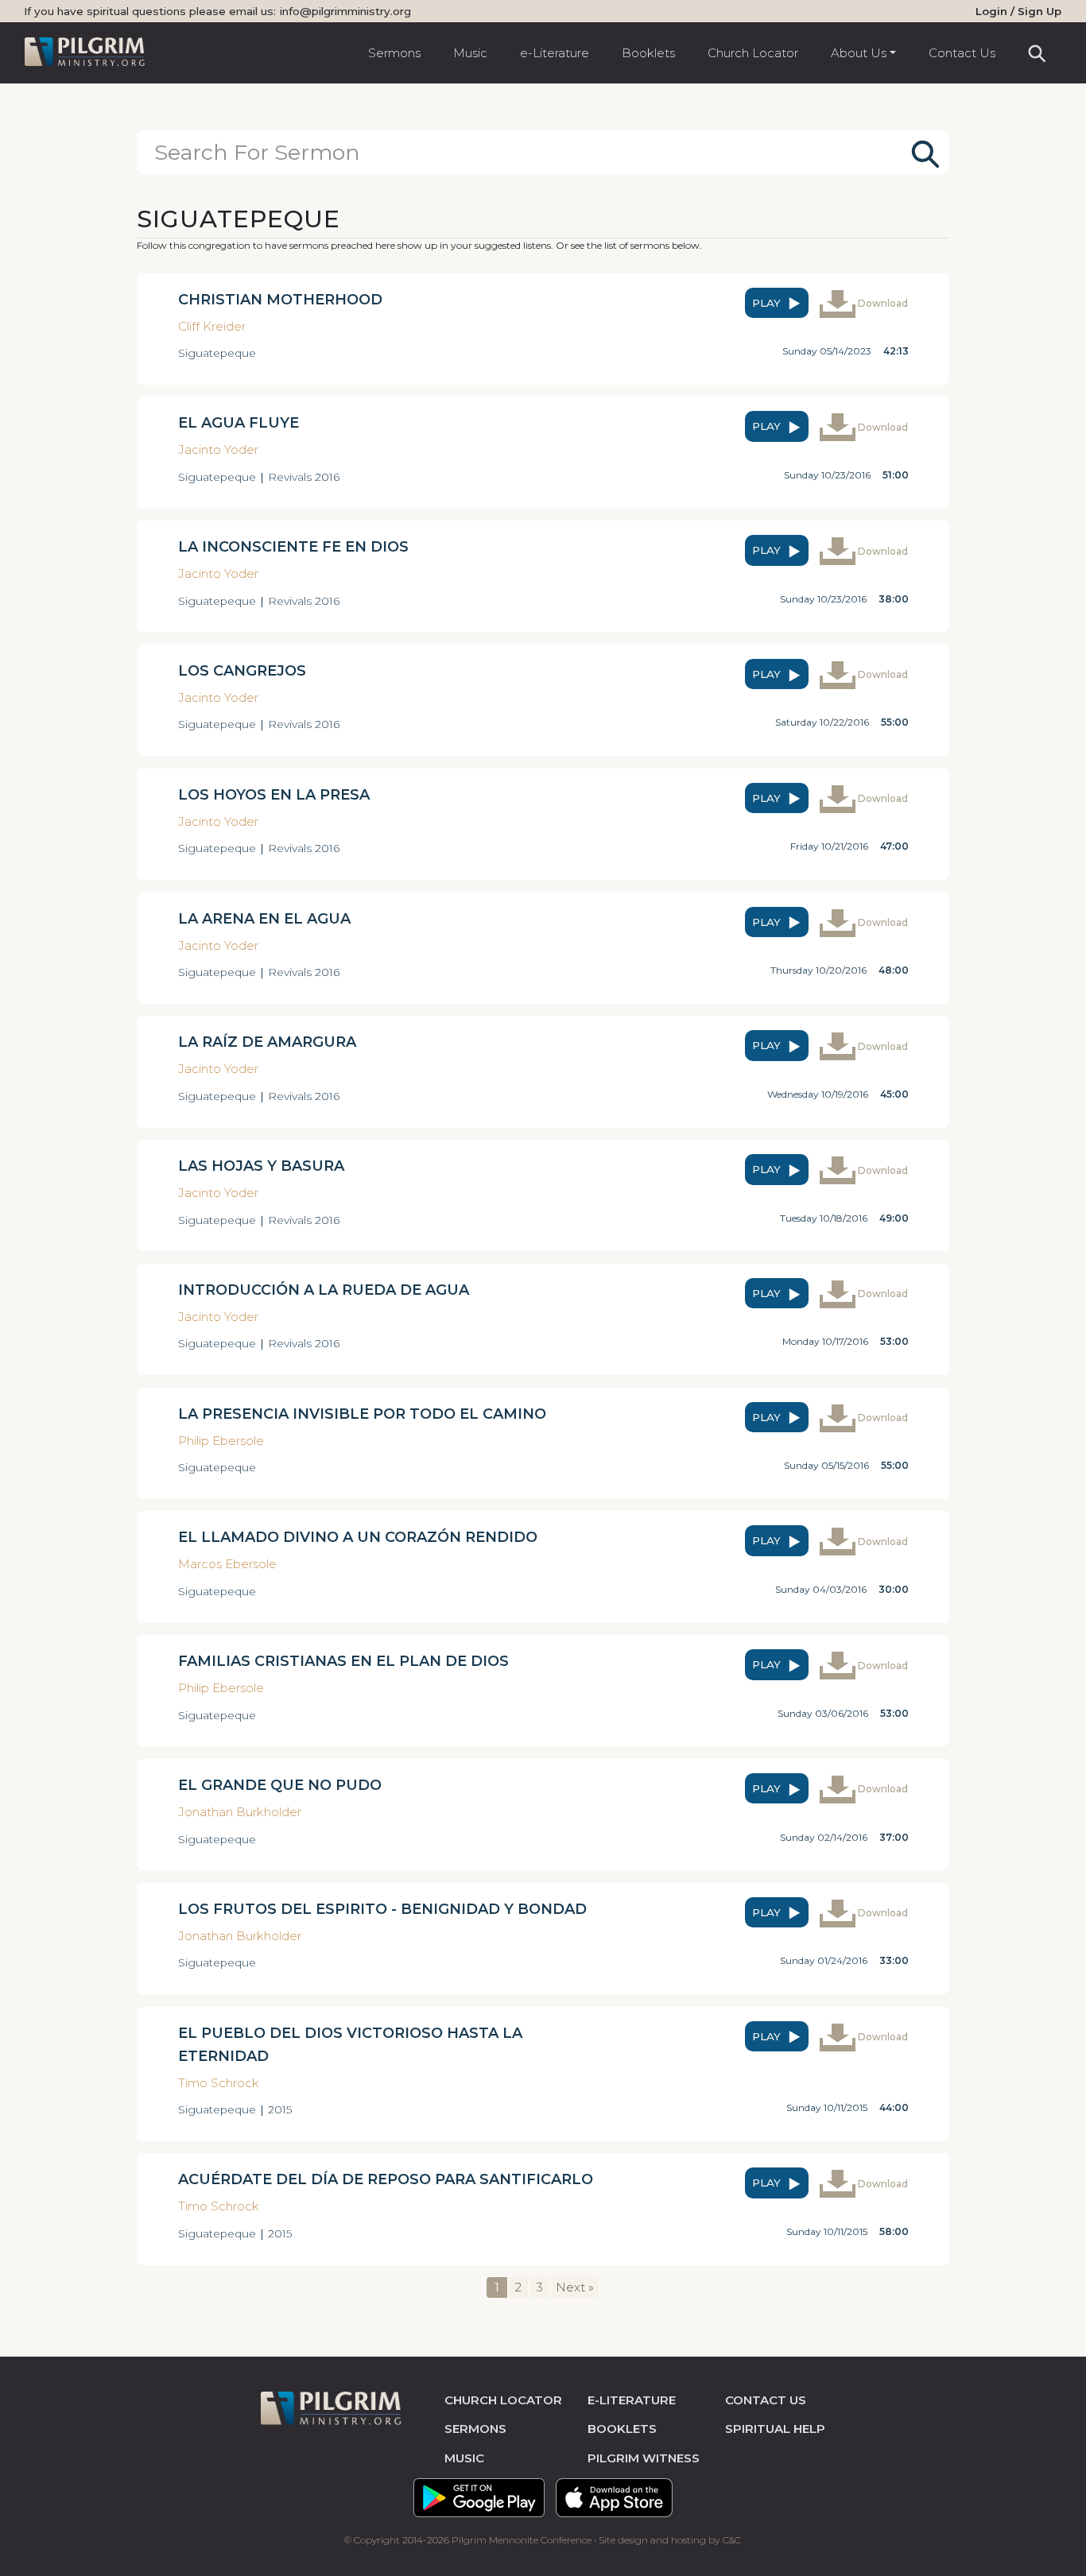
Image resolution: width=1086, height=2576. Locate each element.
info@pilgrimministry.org (345, 11)
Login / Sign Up (1018, 11)
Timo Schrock (219, 2083)
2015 (280, 2109)
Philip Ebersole (221, 1441)
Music (470, 53)
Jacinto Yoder (218, 449)
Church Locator (753, 53)
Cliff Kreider (212, 326)
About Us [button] (859, 53)
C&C (732, 2540)
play (768, 303)
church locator (503, 2400)
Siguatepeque (217, 353)
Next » (575, 2287)
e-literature (632, 2400)
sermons (475, 2429)
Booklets (648, 53)
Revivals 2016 (304, 477)
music (464, 2458)
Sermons (394, 53)
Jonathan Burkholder (240, 1812)
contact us (766, 2400)
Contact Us (962, 53)
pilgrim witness (644, 2458)
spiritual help (775, 2429)
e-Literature (555, 53)
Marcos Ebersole (227, 1564)
